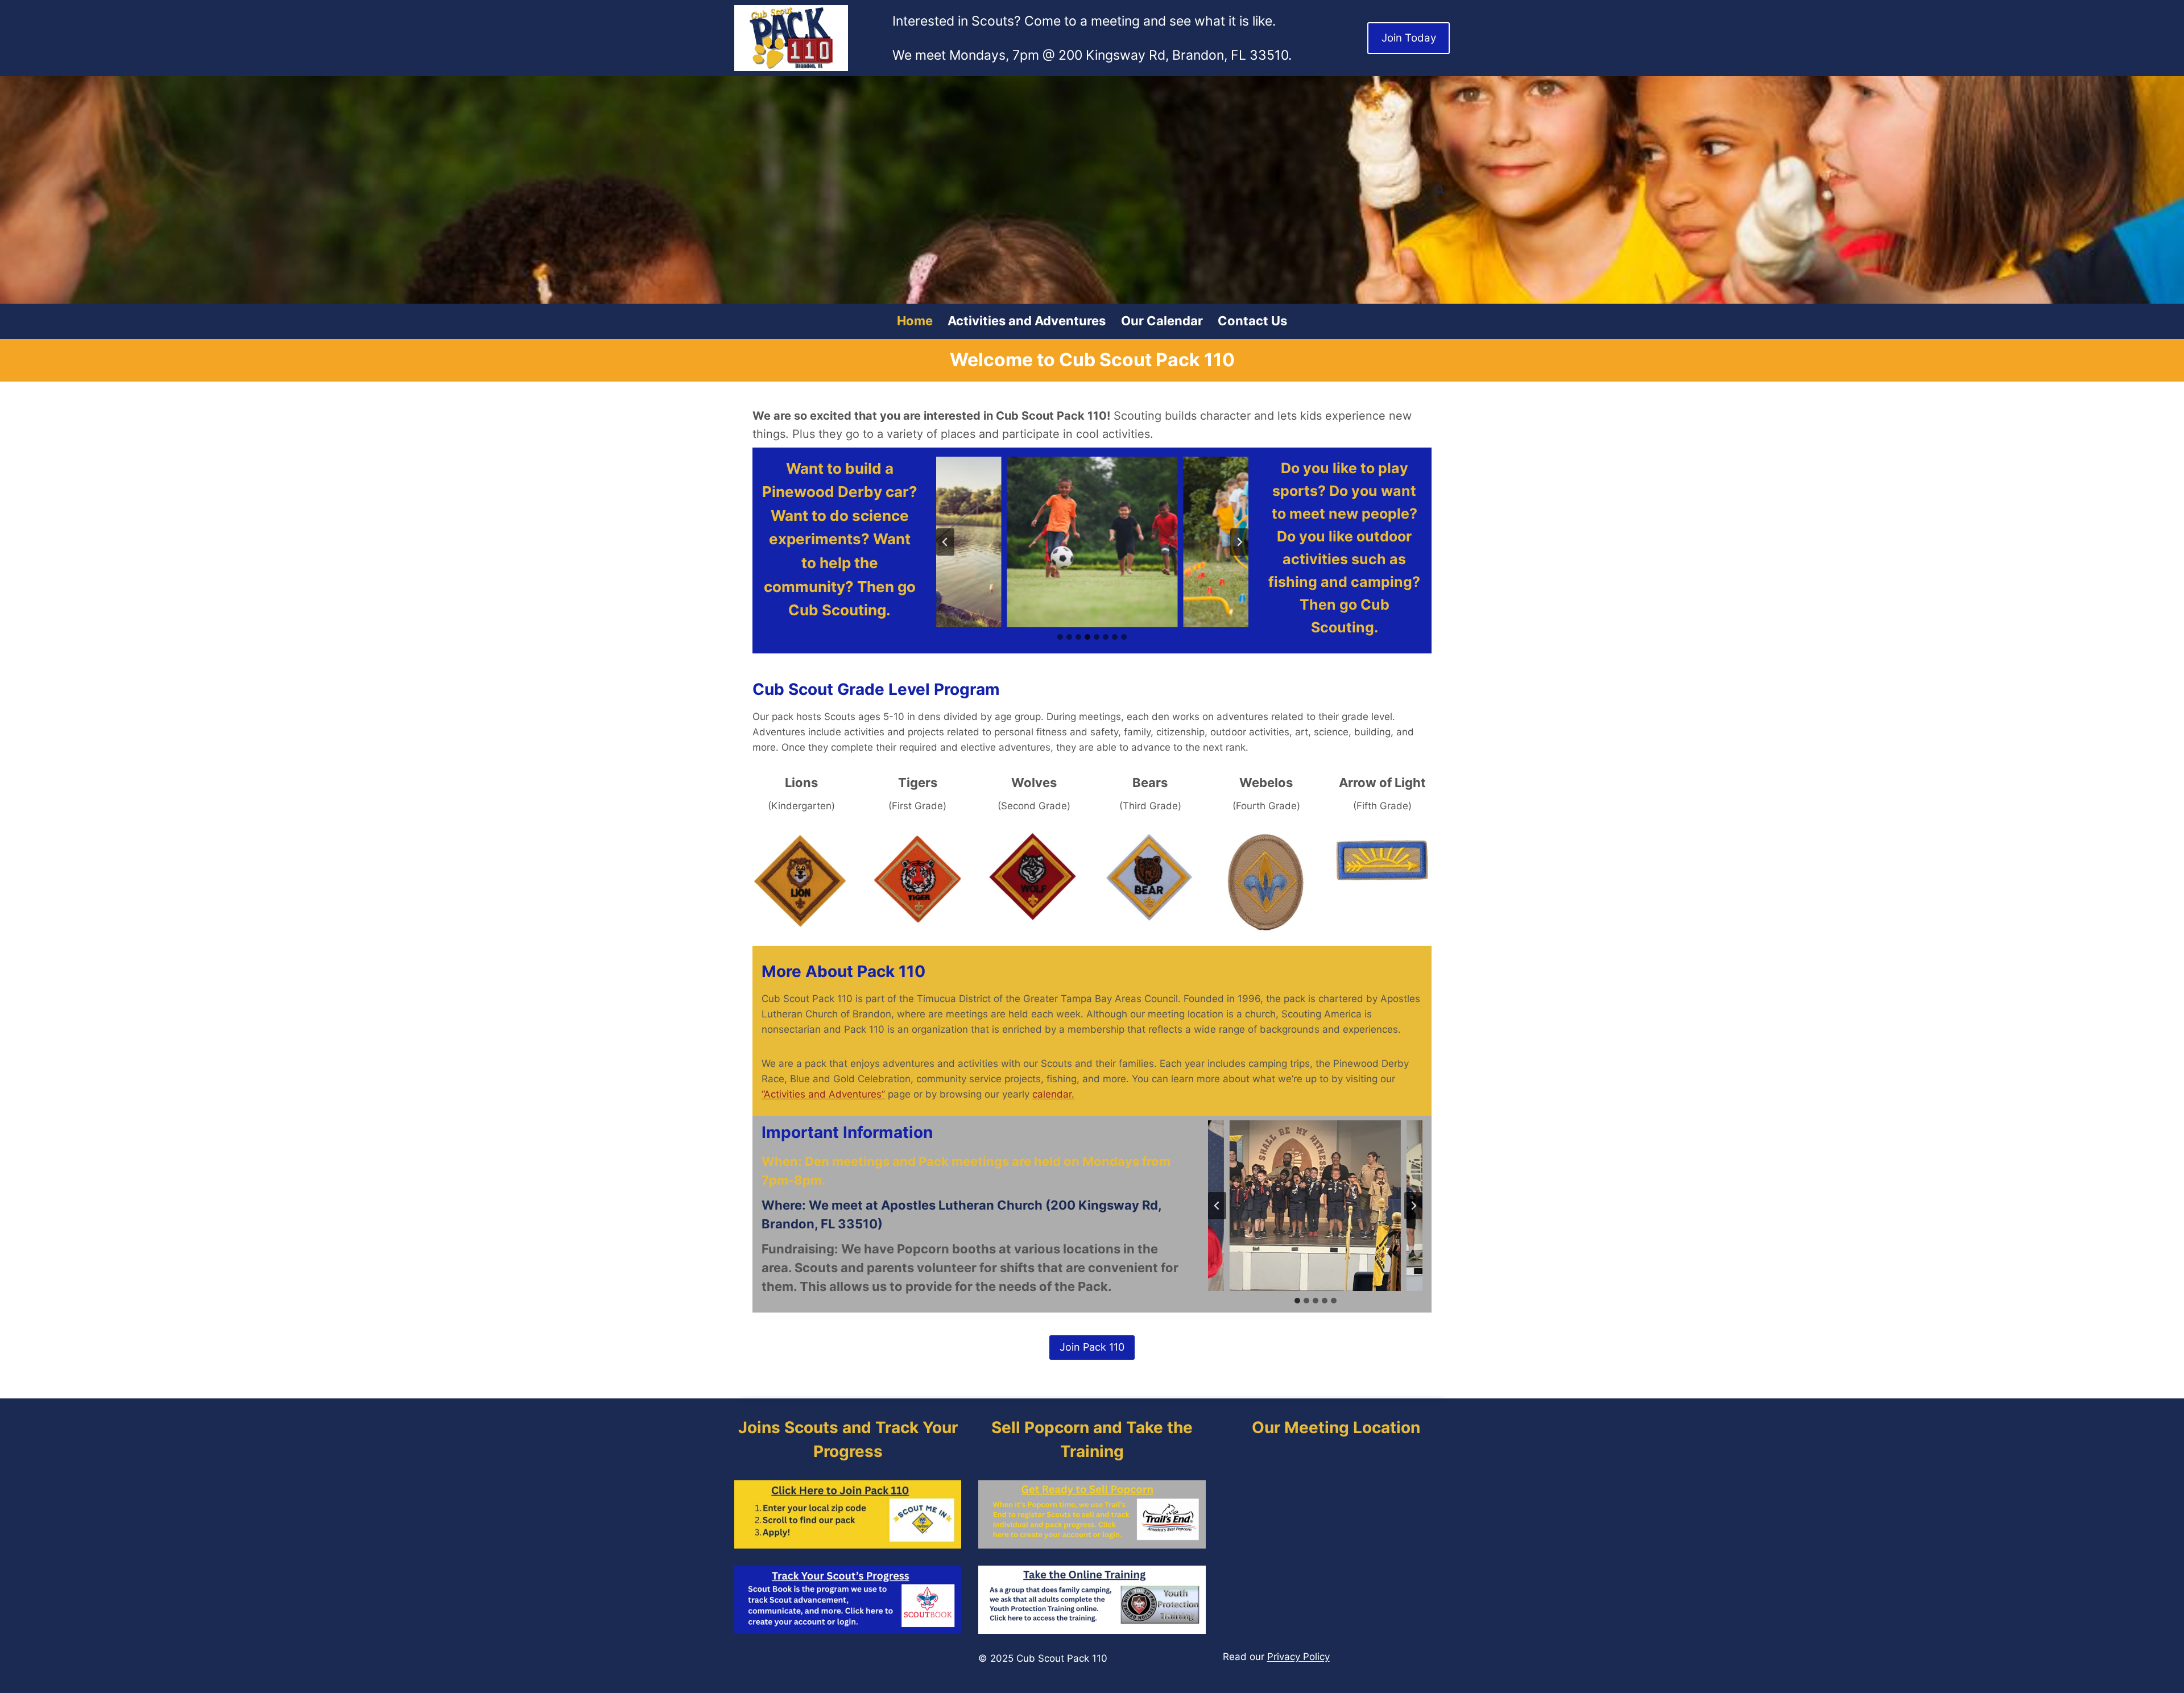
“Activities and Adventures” (823, 1094)
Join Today (1409, 38)
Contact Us (1252, 321)
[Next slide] (1239, 542)
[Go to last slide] (1217, 1206)
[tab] (1060, 637)
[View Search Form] (1440, 190)
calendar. (1053, 1094)
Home (915, 321)
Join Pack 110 (1092, 1347)
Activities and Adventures (1027, 321)
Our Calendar (1162, 321)
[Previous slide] (945, 542)
